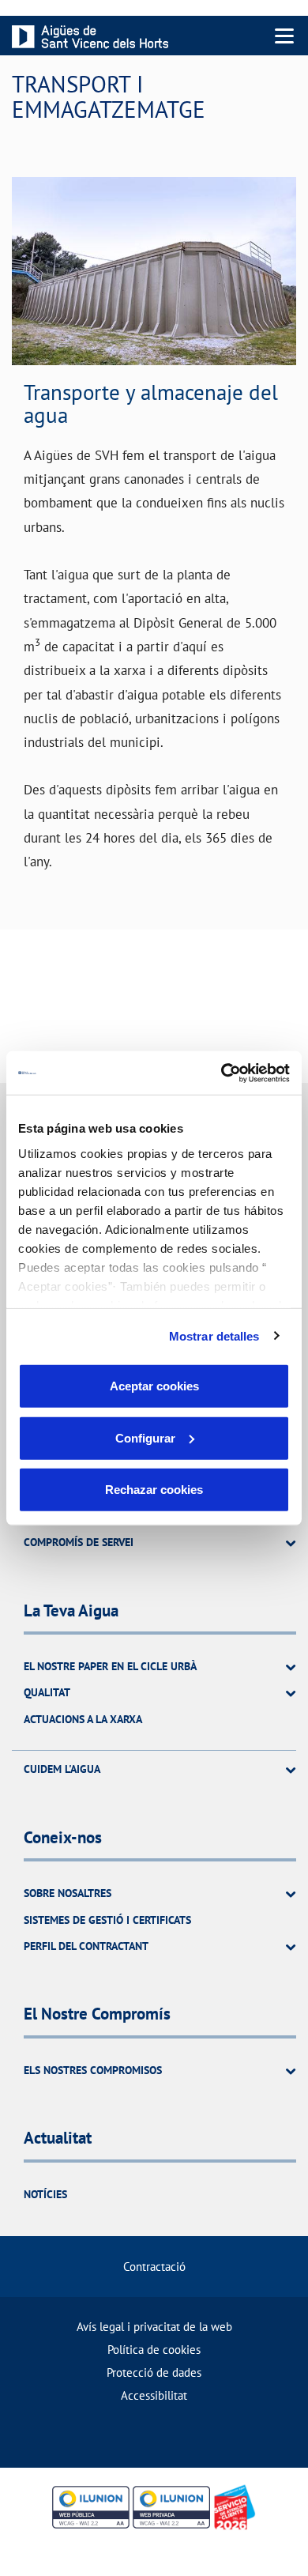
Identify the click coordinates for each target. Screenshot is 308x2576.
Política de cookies (154, 2350)
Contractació (154, 2267)
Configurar (145, 1437)
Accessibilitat (154, 2395)
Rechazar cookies (154, 1490)
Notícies (45, 2194)
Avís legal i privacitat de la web (154, 2327)
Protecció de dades (154, 2372)
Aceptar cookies (154, 1386)
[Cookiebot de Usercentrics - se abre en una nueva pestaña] (222, 1073)
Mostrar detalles (214, 1335)
